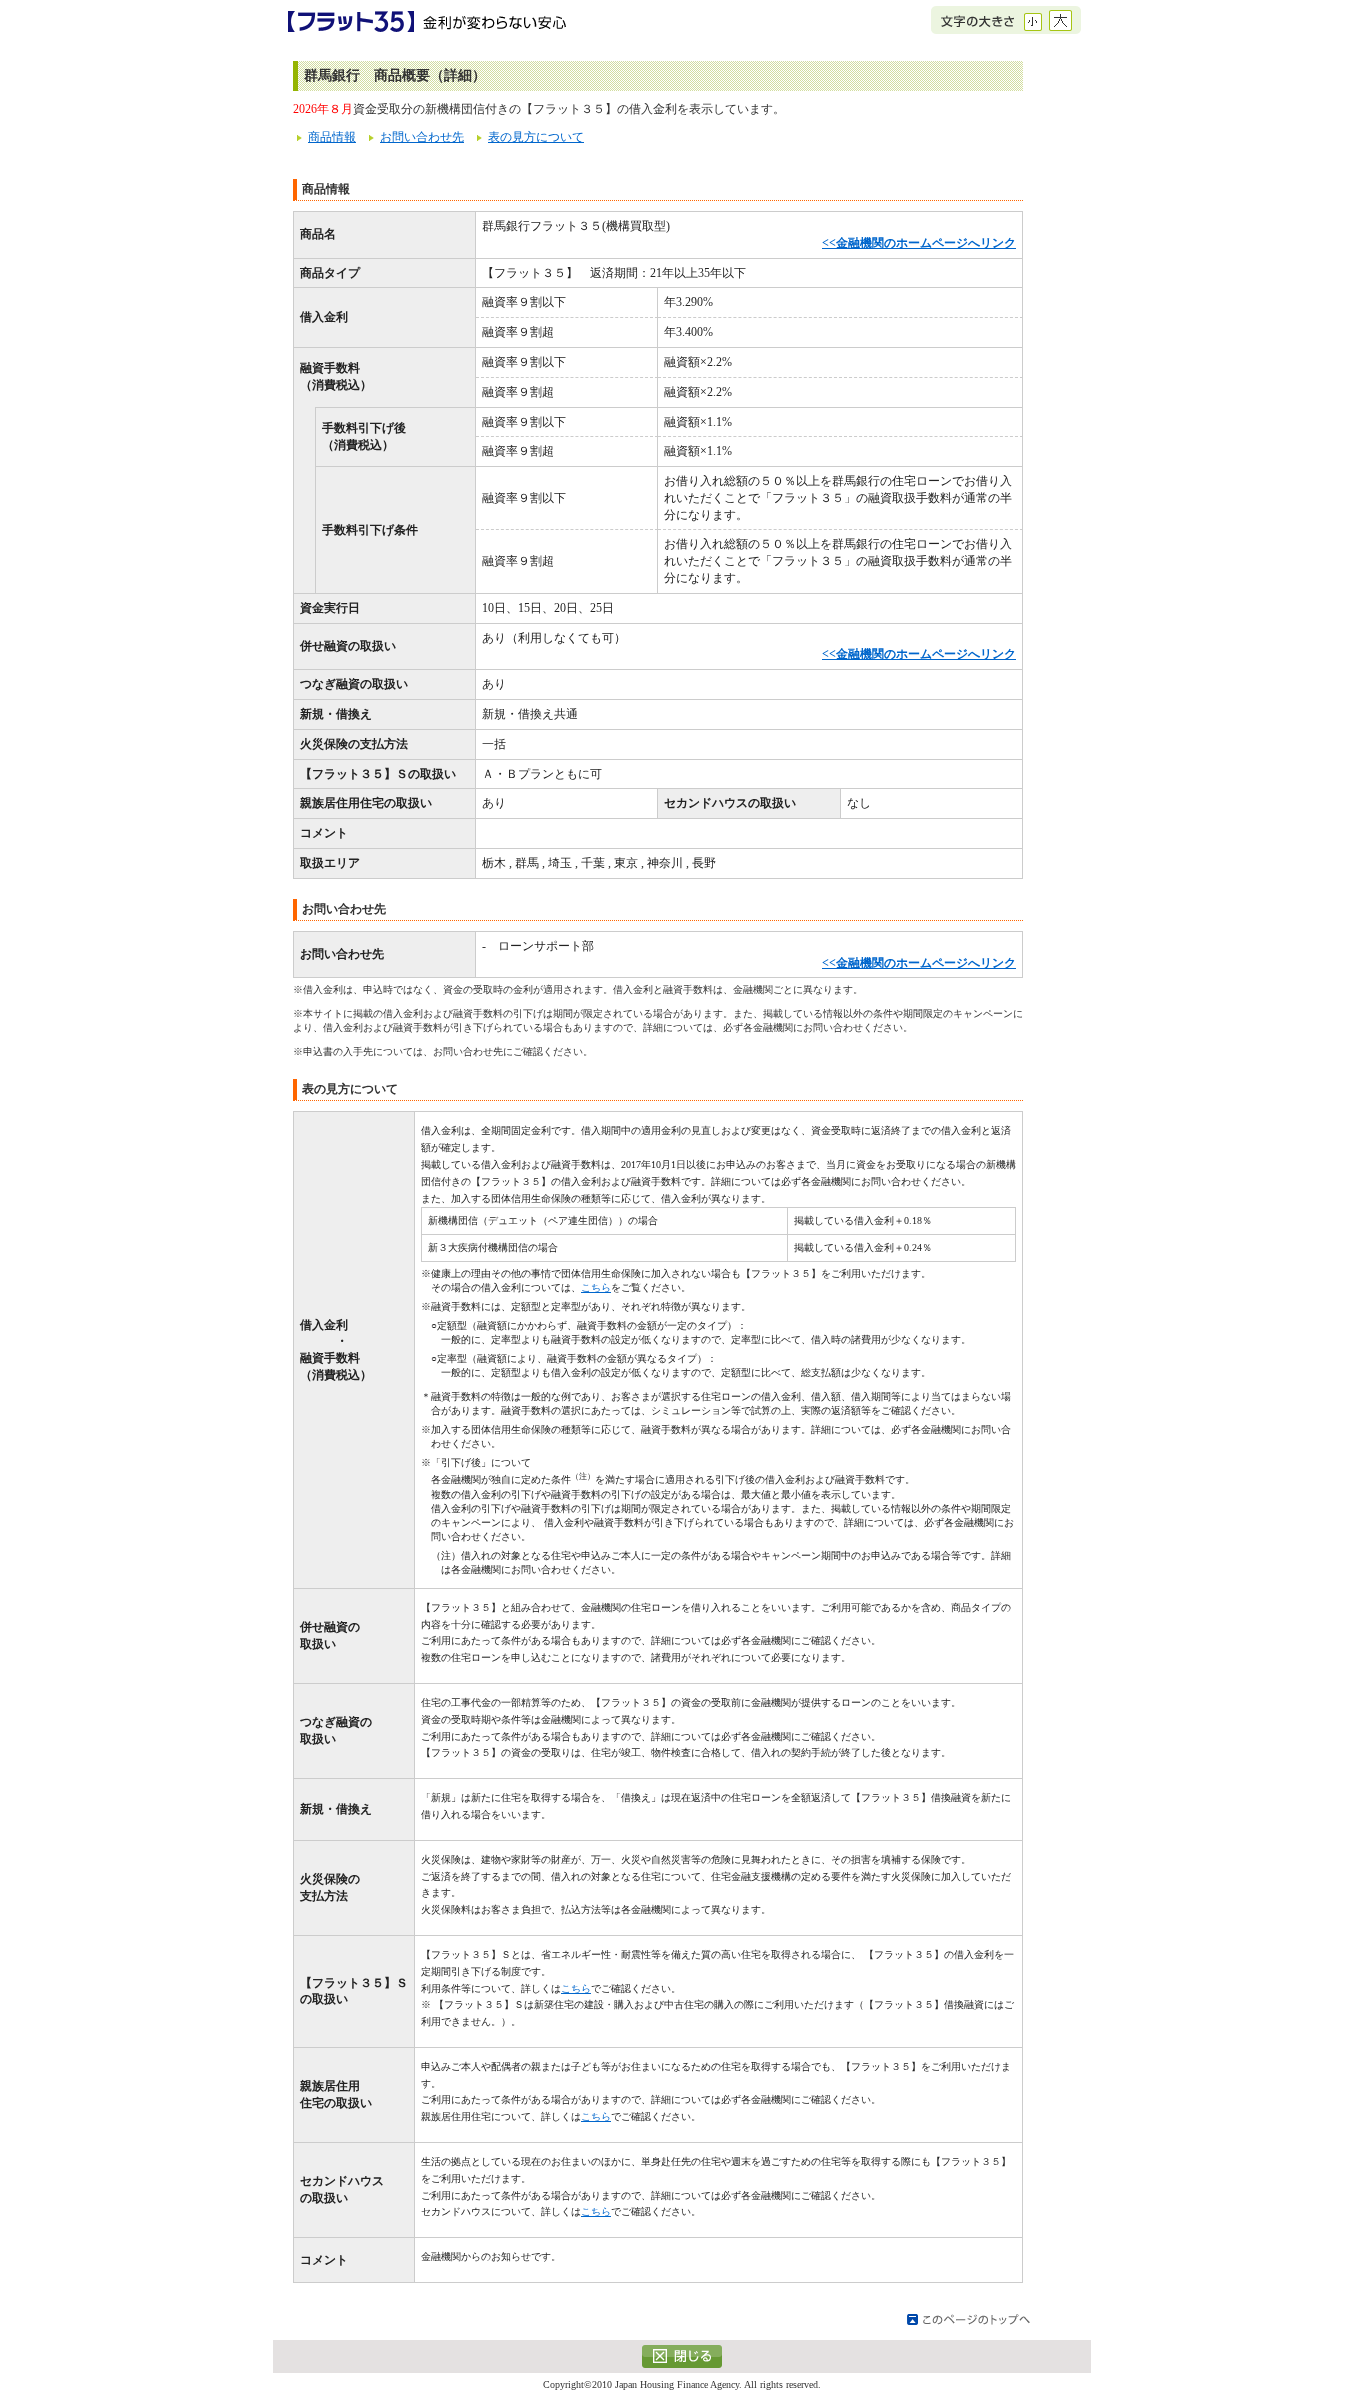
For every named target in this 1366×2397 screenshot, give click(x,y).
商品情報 (332, 137)
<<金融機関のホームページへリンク (919, 243)
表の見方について (536, 137)
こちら (596, 1287)
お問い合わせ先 (422, 137)
